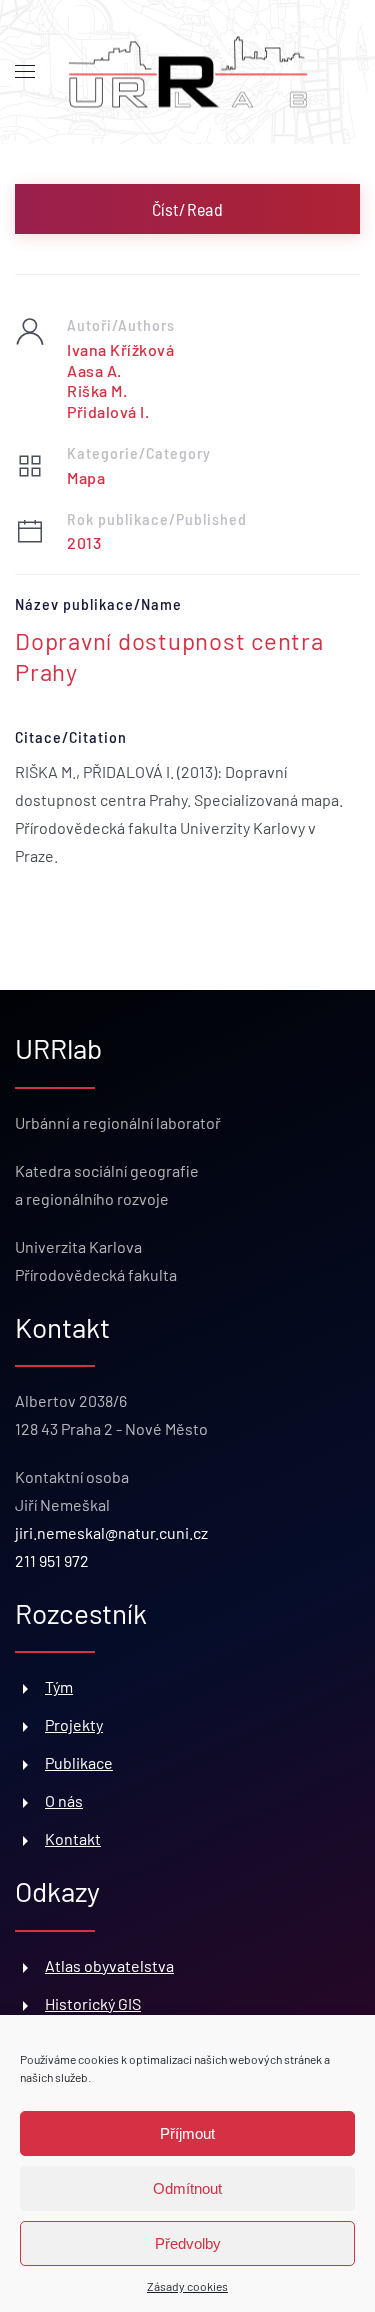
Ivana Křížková (120, 349)
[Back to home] (188, 72)
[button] (25, 72)
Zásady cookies (187, 2286)
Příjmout (187, 2133)
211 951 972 (52, 1560)
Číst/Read (187, 209)
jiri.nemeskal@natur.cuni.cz (111, 1532)
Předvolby (188, 2243)
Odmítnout (187, 2188)
